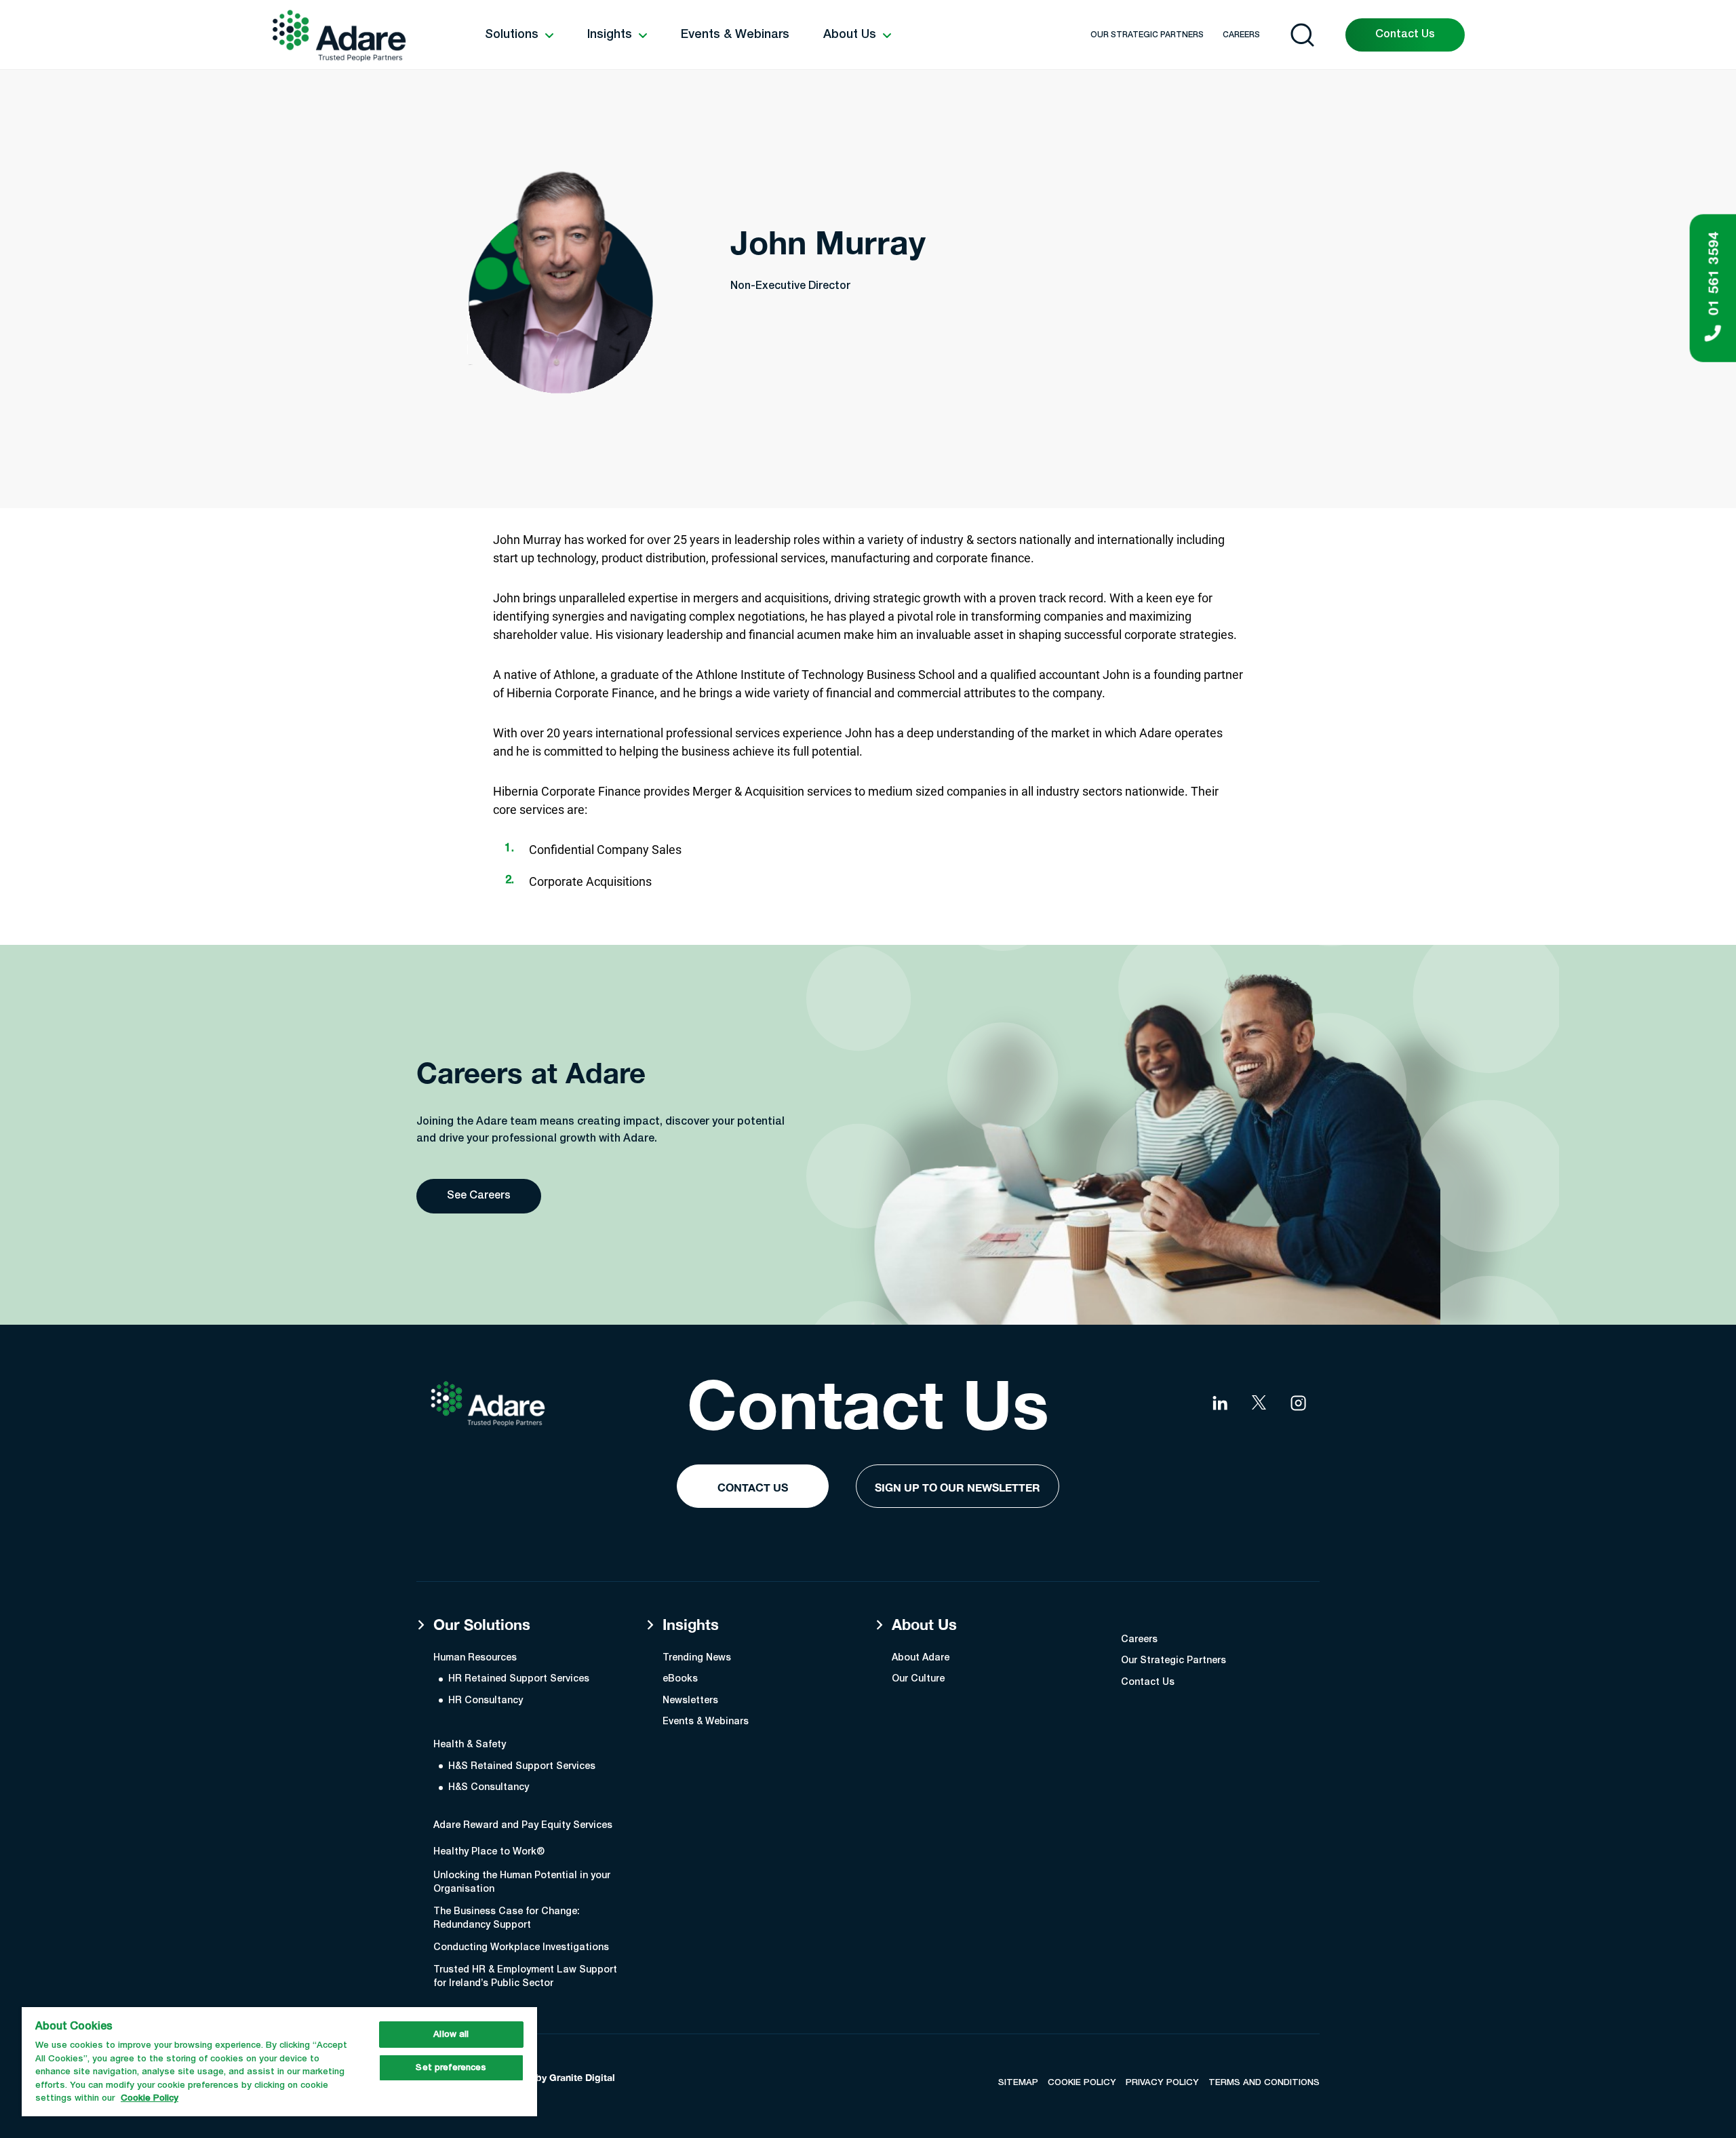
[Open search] (1302, 35)
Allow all (451, 2035)
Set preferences (451, 2068)
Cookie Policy (150, 2098)
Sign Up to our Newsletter (958, 1487)
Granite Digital (582, 2077)
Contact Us (1405, 35)
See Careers (479, 1196)
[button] (519, 35)
